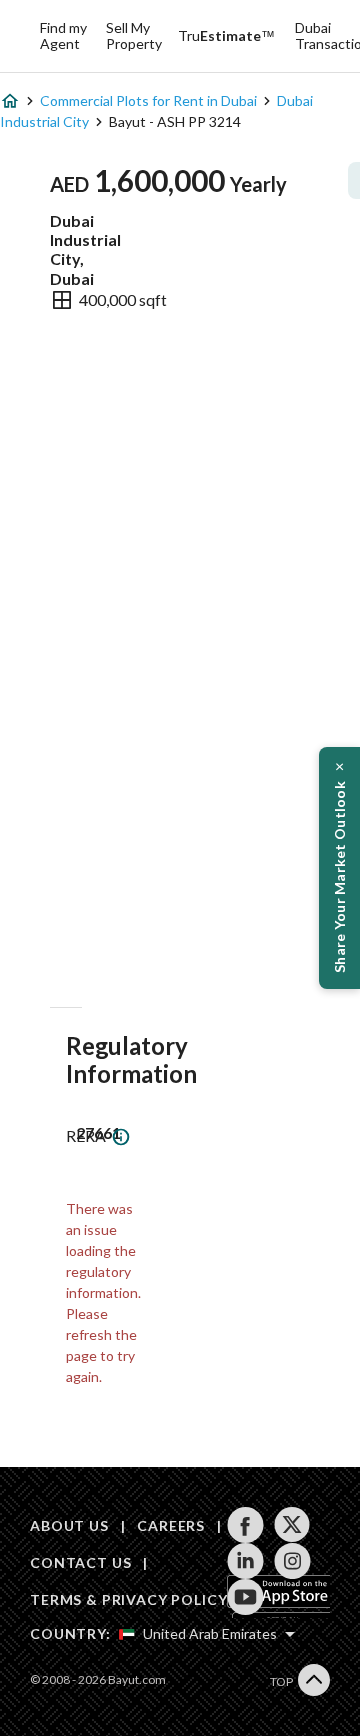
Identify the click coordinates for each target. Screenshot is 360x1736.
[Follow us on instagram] (292, 1561)
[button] (339, 868)
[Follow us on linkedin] (245, 1561)
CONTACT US (80, 1562)
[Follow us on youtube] (245, 1597)
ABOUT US (69, 1525)
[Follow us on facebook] (245, 1525)
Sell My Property (134, 35)
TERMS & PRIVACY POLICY (128, 1599)
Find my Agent (63, 35)
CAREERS (171, 1525)
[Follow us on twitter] (292, 1525)
